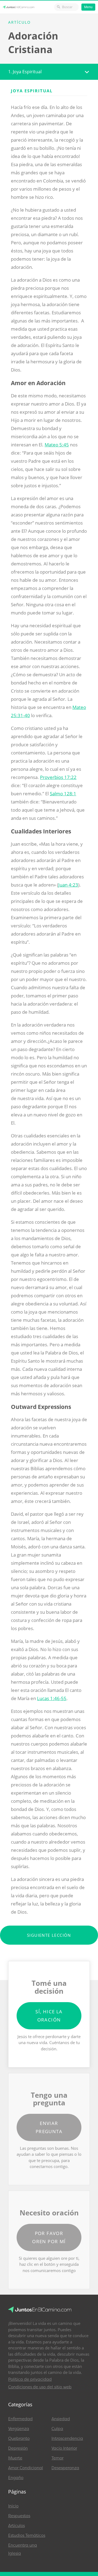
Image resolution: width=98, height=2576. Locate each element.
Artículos (16, 2526)
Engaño (16, 2478)
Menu (88, 7)
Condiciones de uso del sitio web (40, 2387)
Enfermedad (20, 2419)
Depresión (18, 2448)
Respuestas (19, 2516)
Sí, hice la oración (49, 2016)
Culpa (57, 2429)
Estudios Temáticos (27, 2535)
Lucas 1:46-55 (52, 1698)
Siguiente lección (49, 1935)
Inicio (13, 2506)
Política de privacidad (30, 2379)
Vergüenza (19, 2429)
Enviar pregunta (49, 2127)
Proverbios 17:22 (58, 777)
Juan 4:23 (68, 885)
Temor (57, 2458)
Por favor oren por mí (49, 2237)
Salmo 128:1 (63, 794)
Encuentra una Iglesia (23, 2549)
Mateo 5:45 (57, 445)
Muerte (15, 2458)
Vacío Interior (64, 2448)
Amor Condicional (26, 2468)
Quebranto (19, 2438)
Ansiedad (61, 2419)
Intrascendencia (67, 2438)
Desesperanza (65, 2468)
